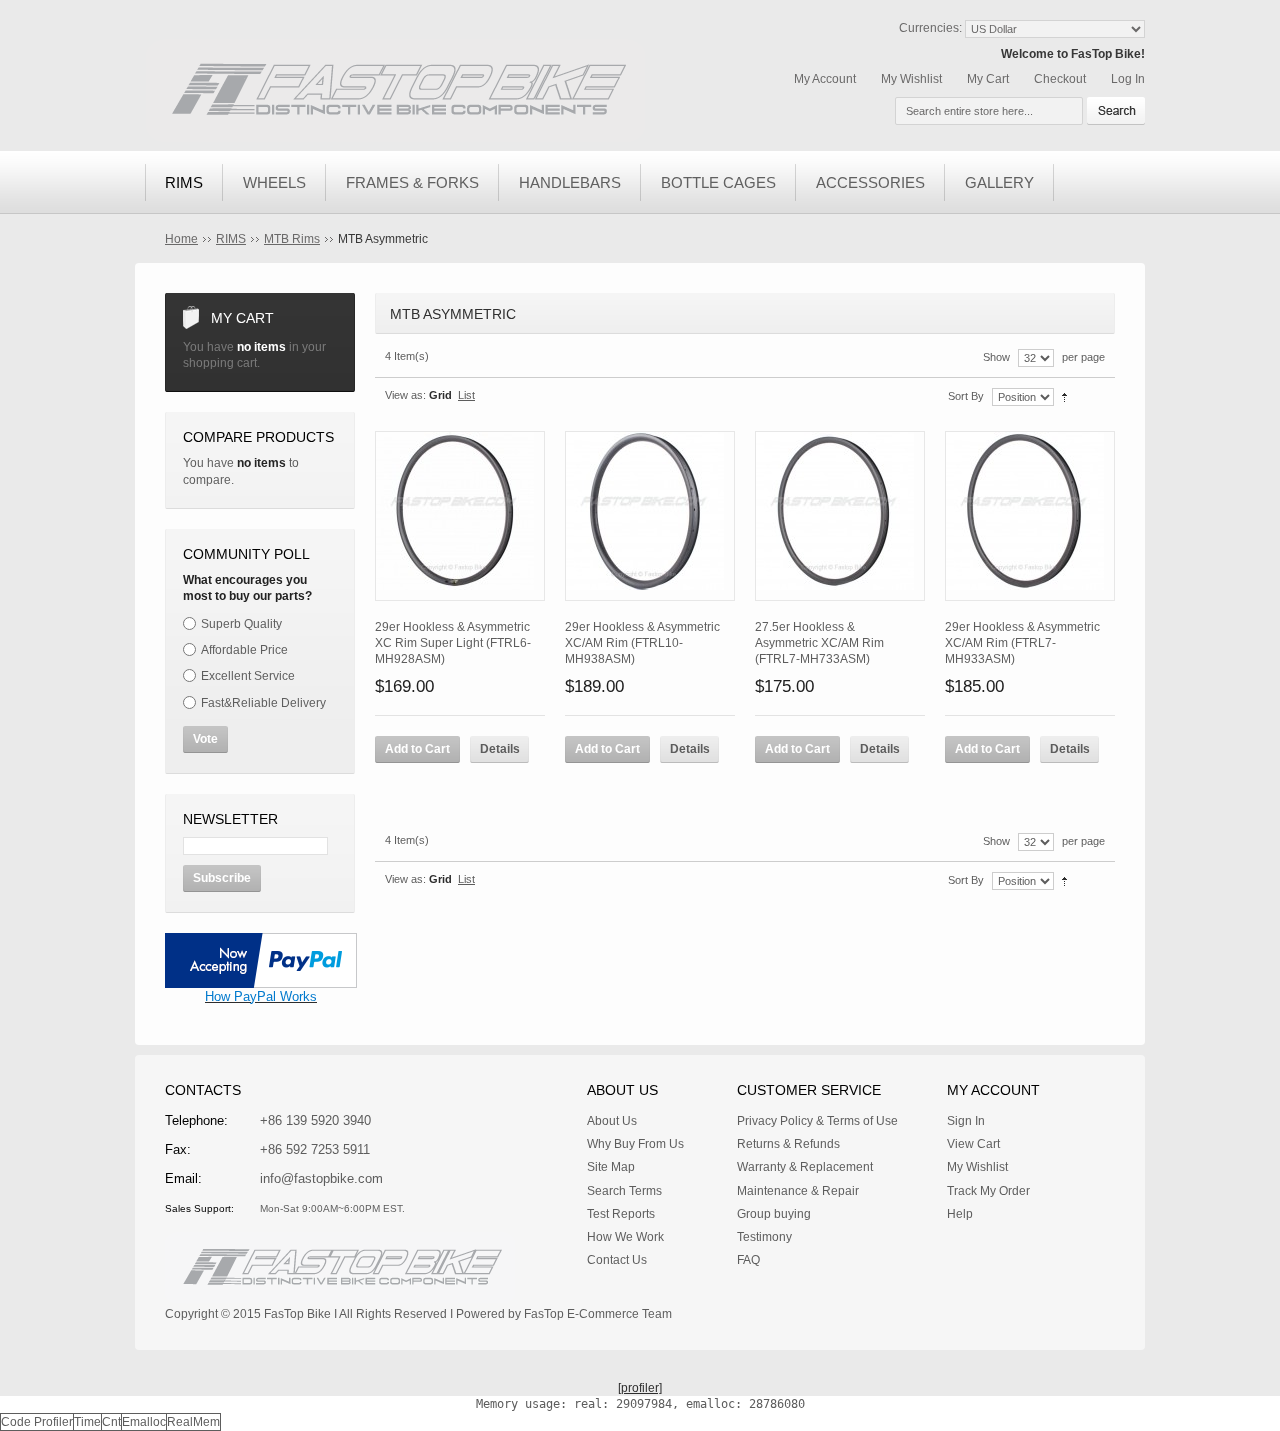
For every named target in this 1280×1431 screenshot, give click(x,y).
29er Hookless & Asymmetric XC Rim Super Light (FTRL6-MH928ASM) (453, 643)
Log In (1128, 79)
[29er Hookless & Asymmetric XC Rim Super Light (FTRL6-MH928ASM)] (460, 516)
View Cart (973, 1144)
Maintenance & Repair (798, 1191)
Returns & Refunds (788, 1144)
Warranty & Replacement (805, 1167)
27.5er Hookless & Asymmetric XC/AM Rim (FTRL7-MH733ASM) (819, 643)
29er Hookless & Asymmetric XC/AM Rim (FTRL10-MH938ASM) (642, 643)
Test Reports (621, 1214)
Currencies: (930, 28)
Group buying (774, 1214)
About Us (612, 1121)
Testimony (764, 1237)
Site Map (611, 1167)
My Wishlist (911, 79)
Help (960, 1214)
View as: (405, 395)
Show (996, 357)
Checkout (1060, 79)
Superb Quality (241, 624)
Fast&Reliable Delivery (263, 703)
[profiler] (640, 1388)
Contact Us (617, 1260)
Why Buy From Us (635, 1144)
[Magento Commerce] (395, 90)
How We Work (625, 1237)
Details (500, 749)
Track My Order (988, 1191)
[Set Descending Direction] (1064, 396)
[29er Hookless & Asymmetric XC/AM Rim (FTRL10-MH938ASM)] (650, 516)
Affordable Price (244, 650)
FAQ (748, 1260)
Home (181, 239)
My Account (825, 79)
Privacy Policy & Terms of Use (817, 1121)
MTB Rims (292, 239)
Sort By (966, 396)
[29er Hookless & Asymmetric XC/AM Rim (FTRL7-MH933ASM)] (1030, 516)
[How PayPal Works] (261, 941)
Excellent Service (248, 676)
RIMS (231, 239)
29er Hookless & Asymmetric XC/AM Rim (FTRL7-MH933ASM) (1022, 643)
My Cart (988, 79)
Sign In (966, 1121)
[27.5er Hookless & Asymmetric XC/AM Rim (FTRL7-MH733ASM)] (840, 516)
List (466, 395)
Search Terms (624, 1191)
